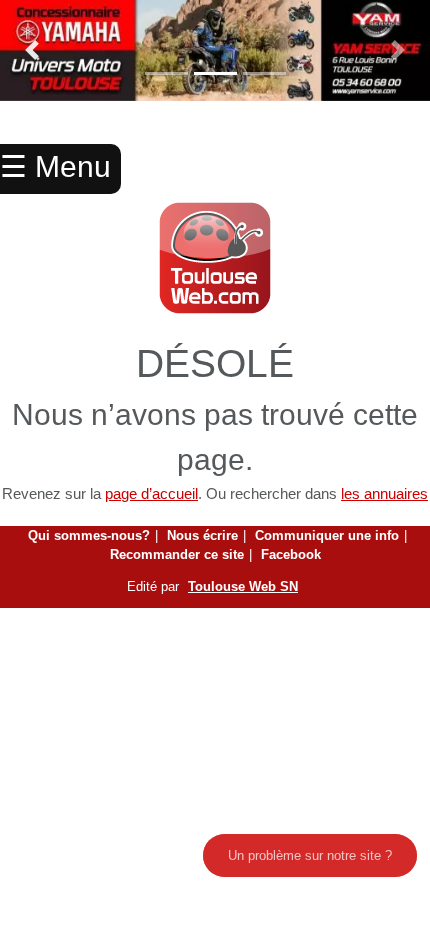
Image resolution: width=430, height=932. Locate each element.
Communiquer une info (327, 535)
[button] (32, 50)
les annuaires (384, 493)
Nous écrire (202, 535)
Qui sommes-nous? (89, 535)
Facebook (291, 554)
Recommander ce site (177, 554)
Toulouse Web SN (243, 586)
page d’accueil (151, 493)
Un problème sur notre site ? (310, 855)
